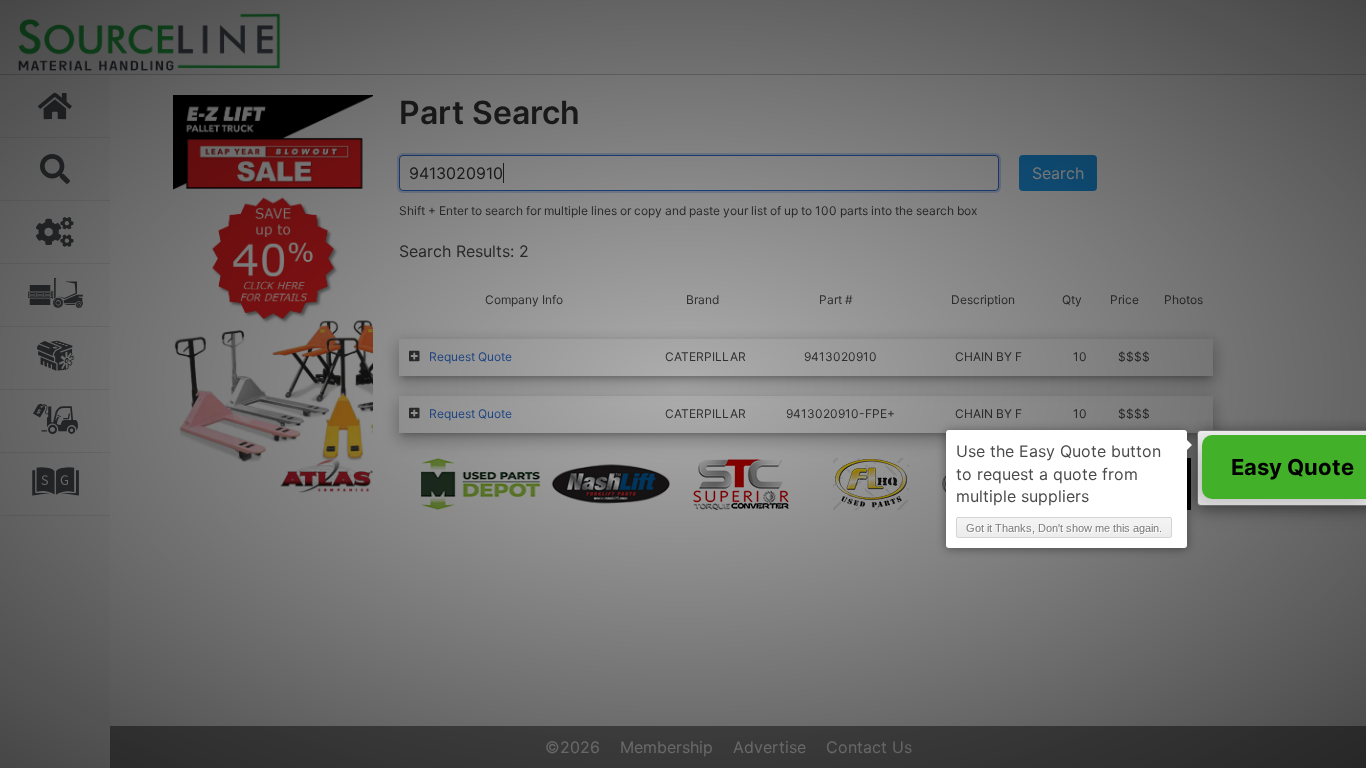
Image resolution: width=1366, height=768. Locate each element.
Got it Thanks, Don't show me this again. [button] (1064, 528)
